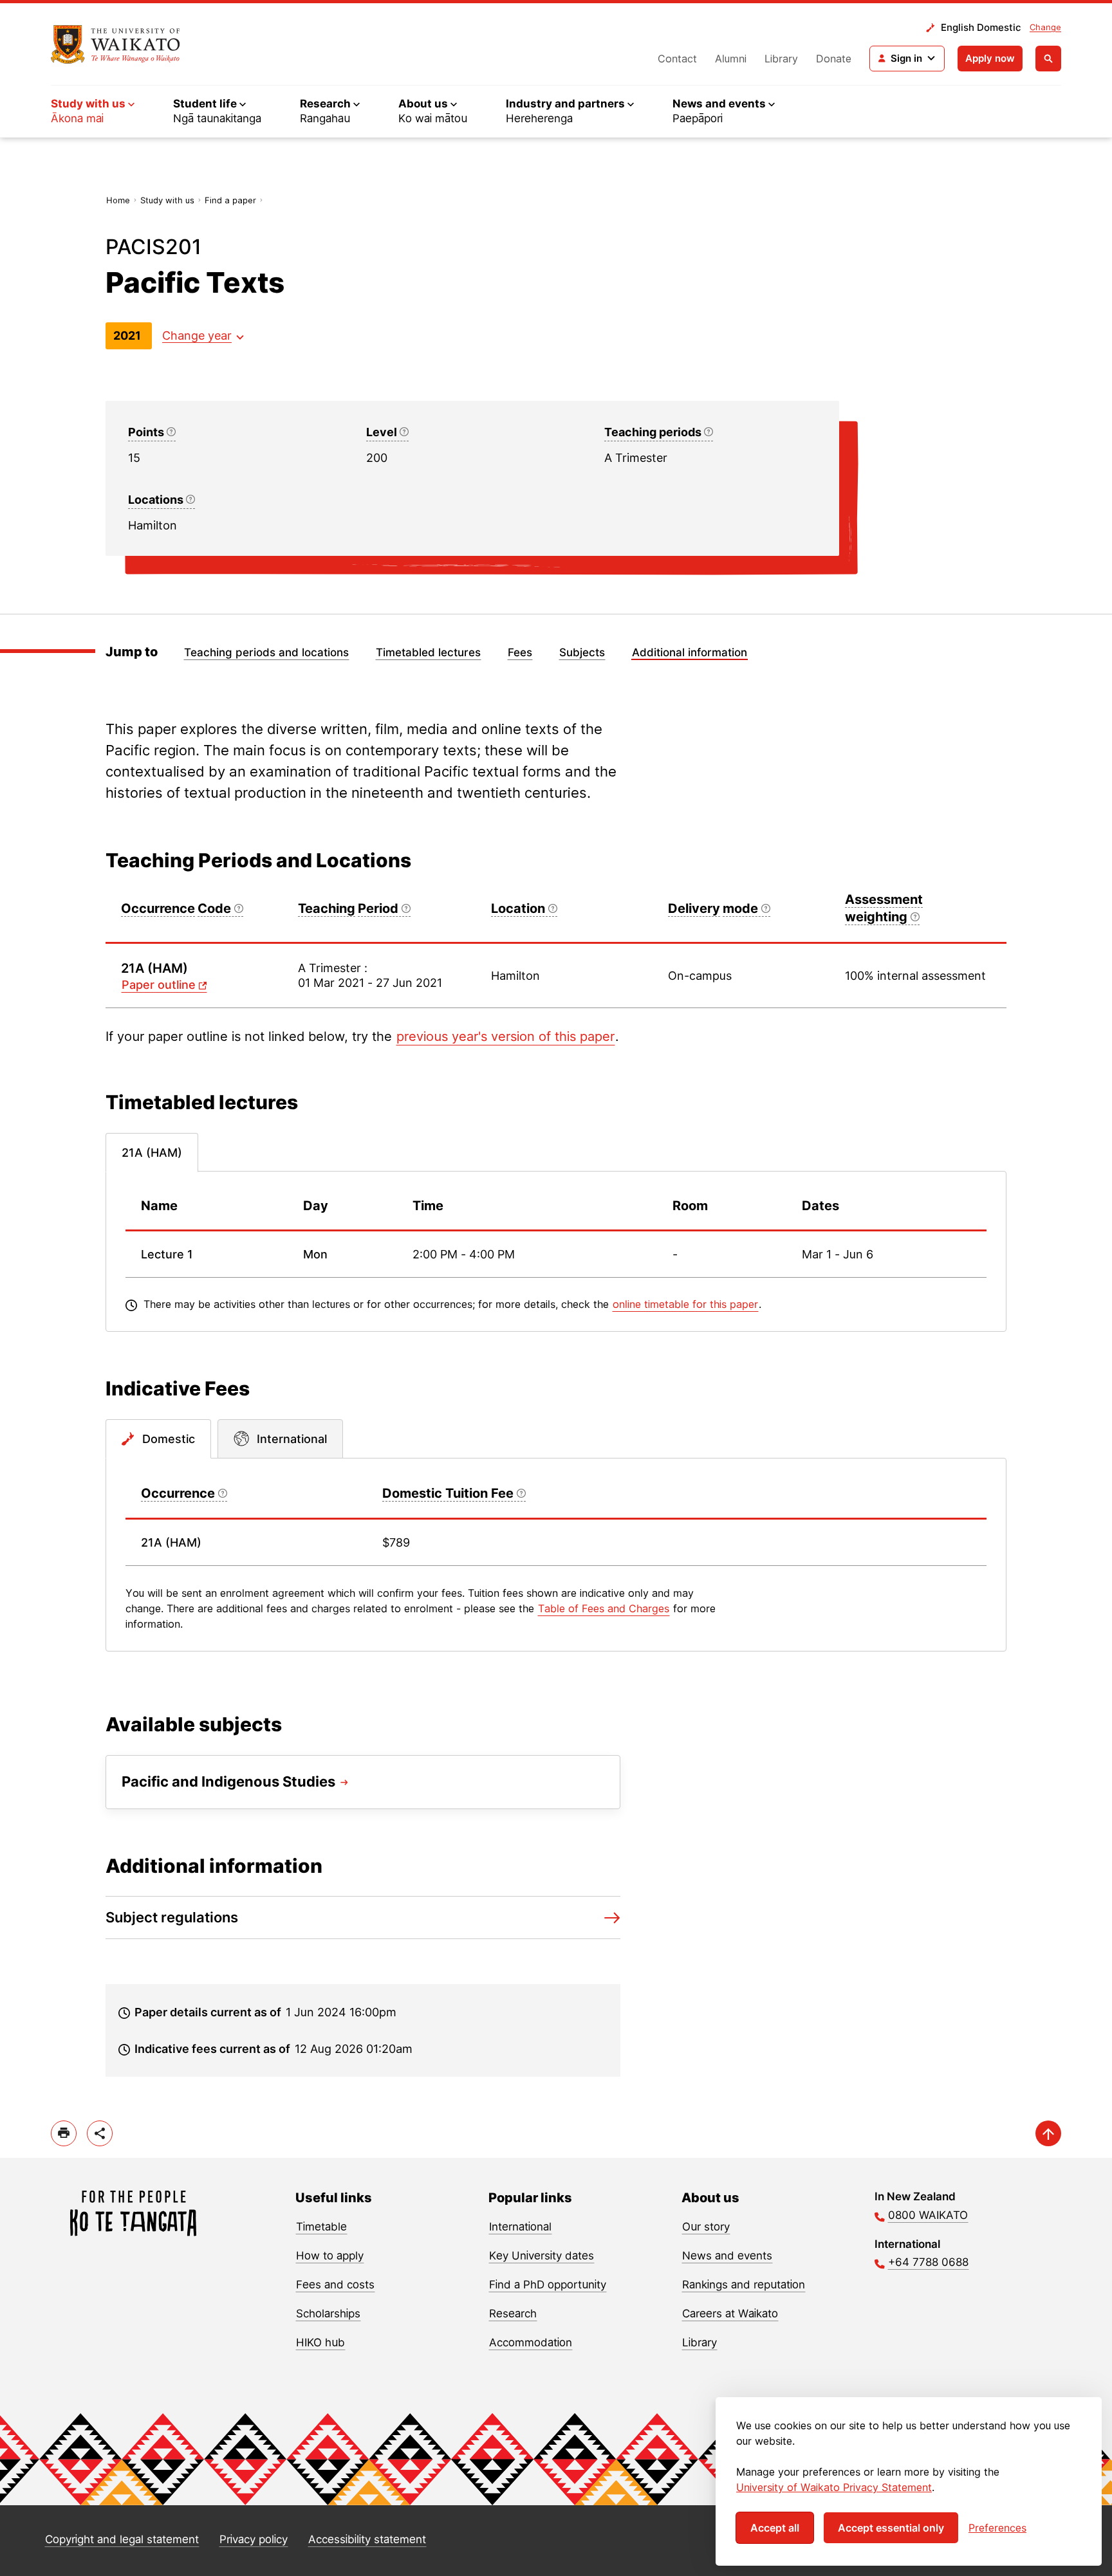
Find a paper (230, 200)
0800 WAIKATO (928, 2215)
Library (781, 59)
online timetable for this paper (685, 1304)
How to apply (330, 2256)
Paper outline (159, 985)
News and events (727, 2256)
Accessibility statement (367, 2539)
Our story (706, 2227)
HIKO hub (320, 2342)
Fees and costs (335, 2285)
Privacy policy (254, 2539)
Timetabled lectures (428, 652)
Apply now (990, 58)
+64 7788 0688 (928, 2262)
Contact (677, 59)
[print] (64, 2133)
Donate (834, 59)
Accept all (775, 2528)
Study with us (167, 200)
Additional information (690, 652)
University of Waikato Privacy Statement (834, 2487)
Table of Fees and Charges (604, 1608)
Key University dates (542, 2256)
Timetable (321, 2227)
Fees (520, 652)
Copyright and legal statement (122, 2539)
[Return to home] (116, 44)
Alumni (731, 59)
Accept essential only (891, 2528)
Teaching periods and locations (266, 652)
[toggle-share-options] (100, 2133)
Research (513, 2314)
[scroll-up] (1048, 2133)
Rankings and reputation (744, 2285)
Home (118, 200)
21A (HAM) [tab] (152, 1153)
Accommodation (531, 2342)
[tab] (158, 1439)
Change (1045, 27)
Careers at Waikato (730, 2314)
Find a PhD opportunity (548, 2285)
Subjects (582, 652)
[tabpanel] (556, 1251)
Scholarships (328, 2314)
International (520, 2227)
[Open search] (1048, 59)
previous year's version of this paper (505, 1036)
